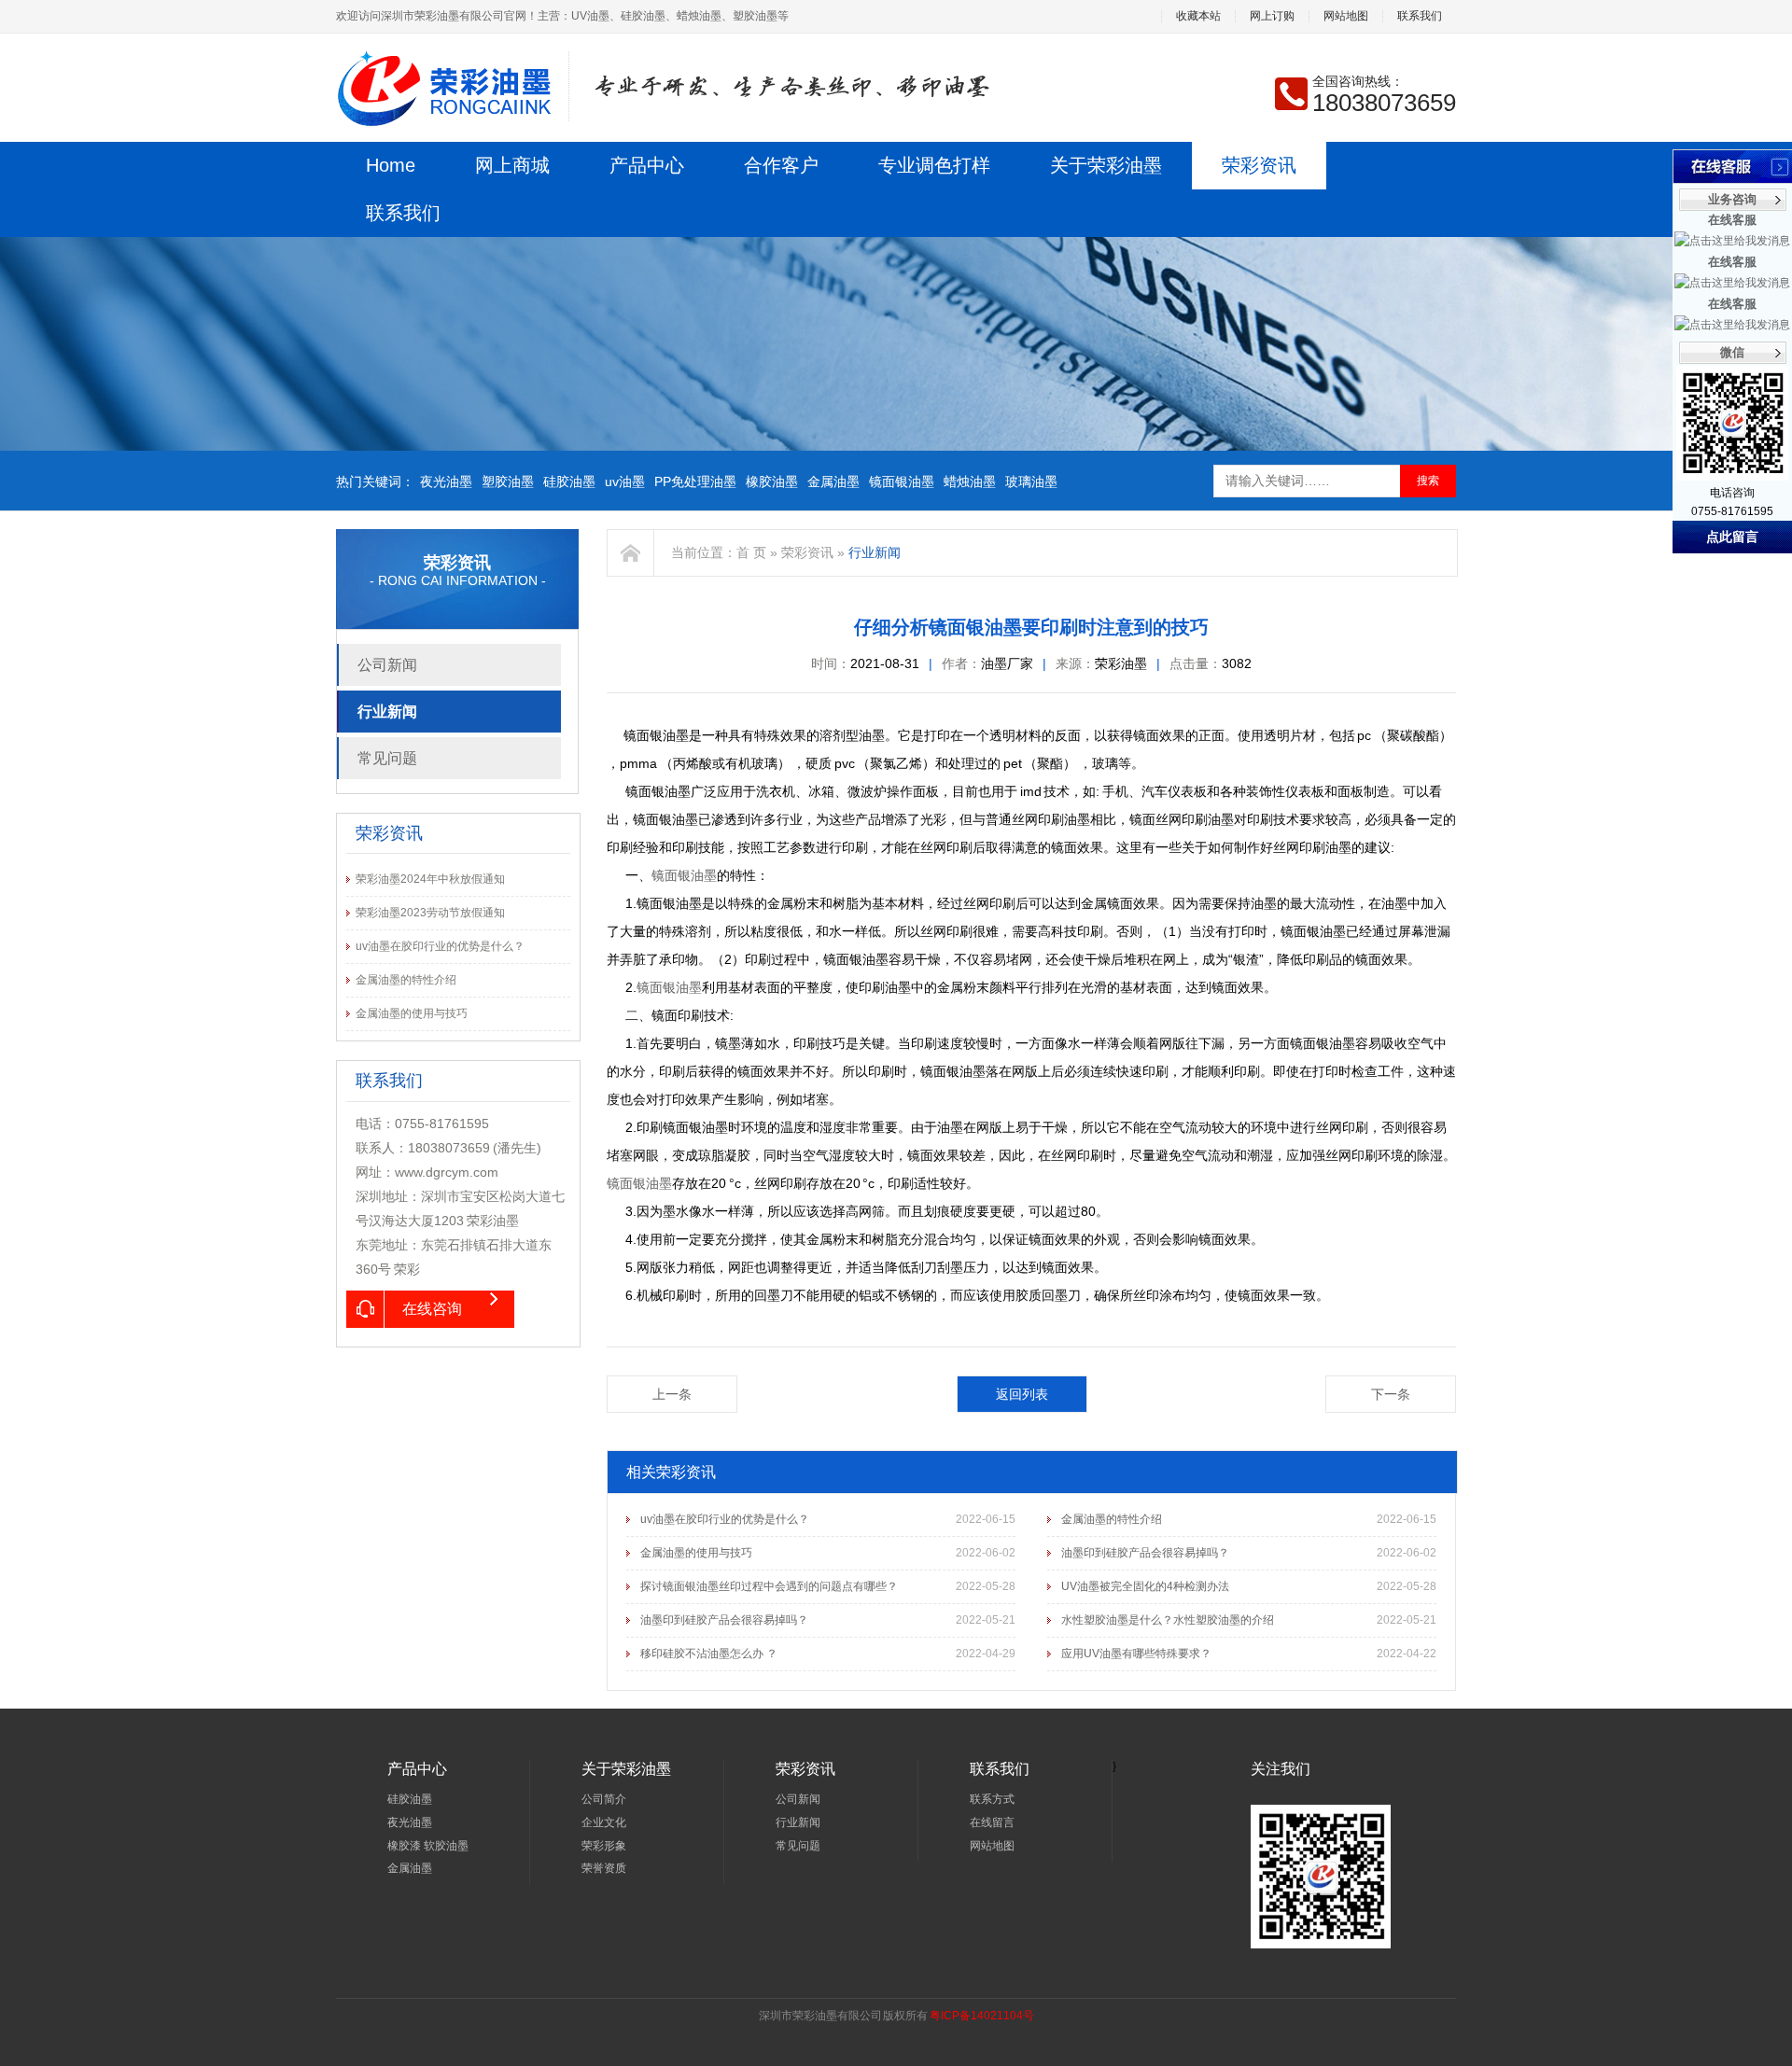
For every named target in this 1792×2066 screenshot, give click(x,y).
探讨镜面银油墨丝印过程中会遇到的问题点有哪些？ (769, 1586)
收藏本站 (1198, 16)
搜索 (1428, 481)
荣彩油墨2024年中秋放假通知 (430, 879)
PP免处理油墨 (695, 482)
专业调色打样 (934, 165)
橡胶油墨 (772, 482)
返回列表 (1022, 1394)
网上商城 (512, 165)
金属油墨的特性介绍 (406, 980)
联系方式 (992, 1799)
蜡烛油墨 (970, 482)
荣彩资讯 (1259, 165)
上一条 (672, 1394)
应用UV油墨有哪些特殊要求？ (1136, 1654)
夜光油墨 (446, 482)
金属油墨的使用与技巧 (412, 1013)
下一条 (1391, 1394)
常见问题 (387, 758)
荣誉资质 (604, 1868)
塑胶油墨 (508, 482)
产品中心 (647, 165)
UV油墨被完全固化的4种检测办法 (1145, 1586)
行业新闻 (387, 712)
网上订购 (1272, 16)
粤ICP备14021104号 (982, 2016)
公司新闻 (387, 665)
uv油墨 (625, 482)
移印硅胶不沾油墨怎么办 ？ (709, 1654)
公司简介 (604, 1799)
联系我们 (1420, 16)
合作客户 (781, 165)
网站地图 (1346, 16)
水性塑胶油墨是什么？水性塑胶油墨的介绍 (1168, 1620)
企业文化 (604, 1822)
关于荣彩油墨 (1106, 165)
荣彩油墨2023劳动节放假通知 (430, 913)
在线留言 (992, 1822)
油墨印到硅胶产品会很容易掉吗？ (1145, 1553)
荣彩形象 (604, 1846)
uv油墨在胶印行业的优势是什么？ (440, 946)
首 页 (751, 552)
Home (391, 165)
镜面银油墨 (902, 482)
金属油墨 (833, 482)
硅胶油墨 (569, 482)
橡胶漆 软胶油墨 (428, 1846)
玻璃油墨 (1031, 482)
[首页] (631, 553)
